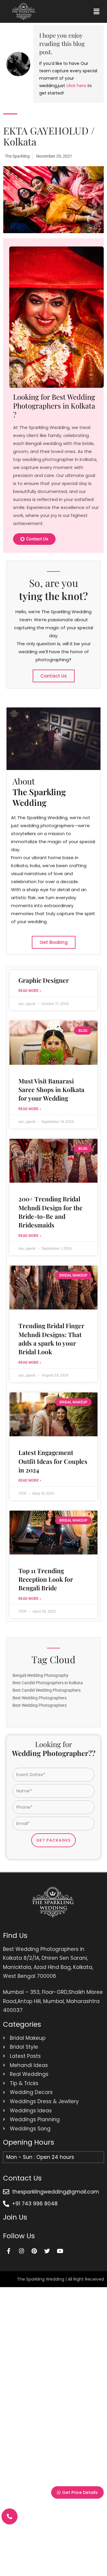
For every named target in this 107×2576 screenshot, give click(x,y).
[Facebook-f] (9, 2251)
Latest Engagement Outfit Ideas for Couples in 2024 (53, 1461)
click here (77, 86)
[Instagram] (21, 2251)
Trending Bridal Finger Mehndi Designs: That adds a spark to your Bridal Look (51, 1339)
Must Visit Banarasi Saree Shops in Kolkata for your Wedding (51, 1090)
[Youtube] (60, 2251)
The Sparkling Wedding (41, 2279)
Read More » (30, 991)
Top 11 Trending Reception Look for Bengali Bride (46, 1579)
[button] (96, 11)
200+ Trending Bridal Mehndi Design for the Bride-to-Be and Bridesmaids (51, 1212)
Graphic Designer (44, 980)
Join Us (15, 2217)
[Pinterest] (34, 2251)
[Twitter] (47, 2251)
